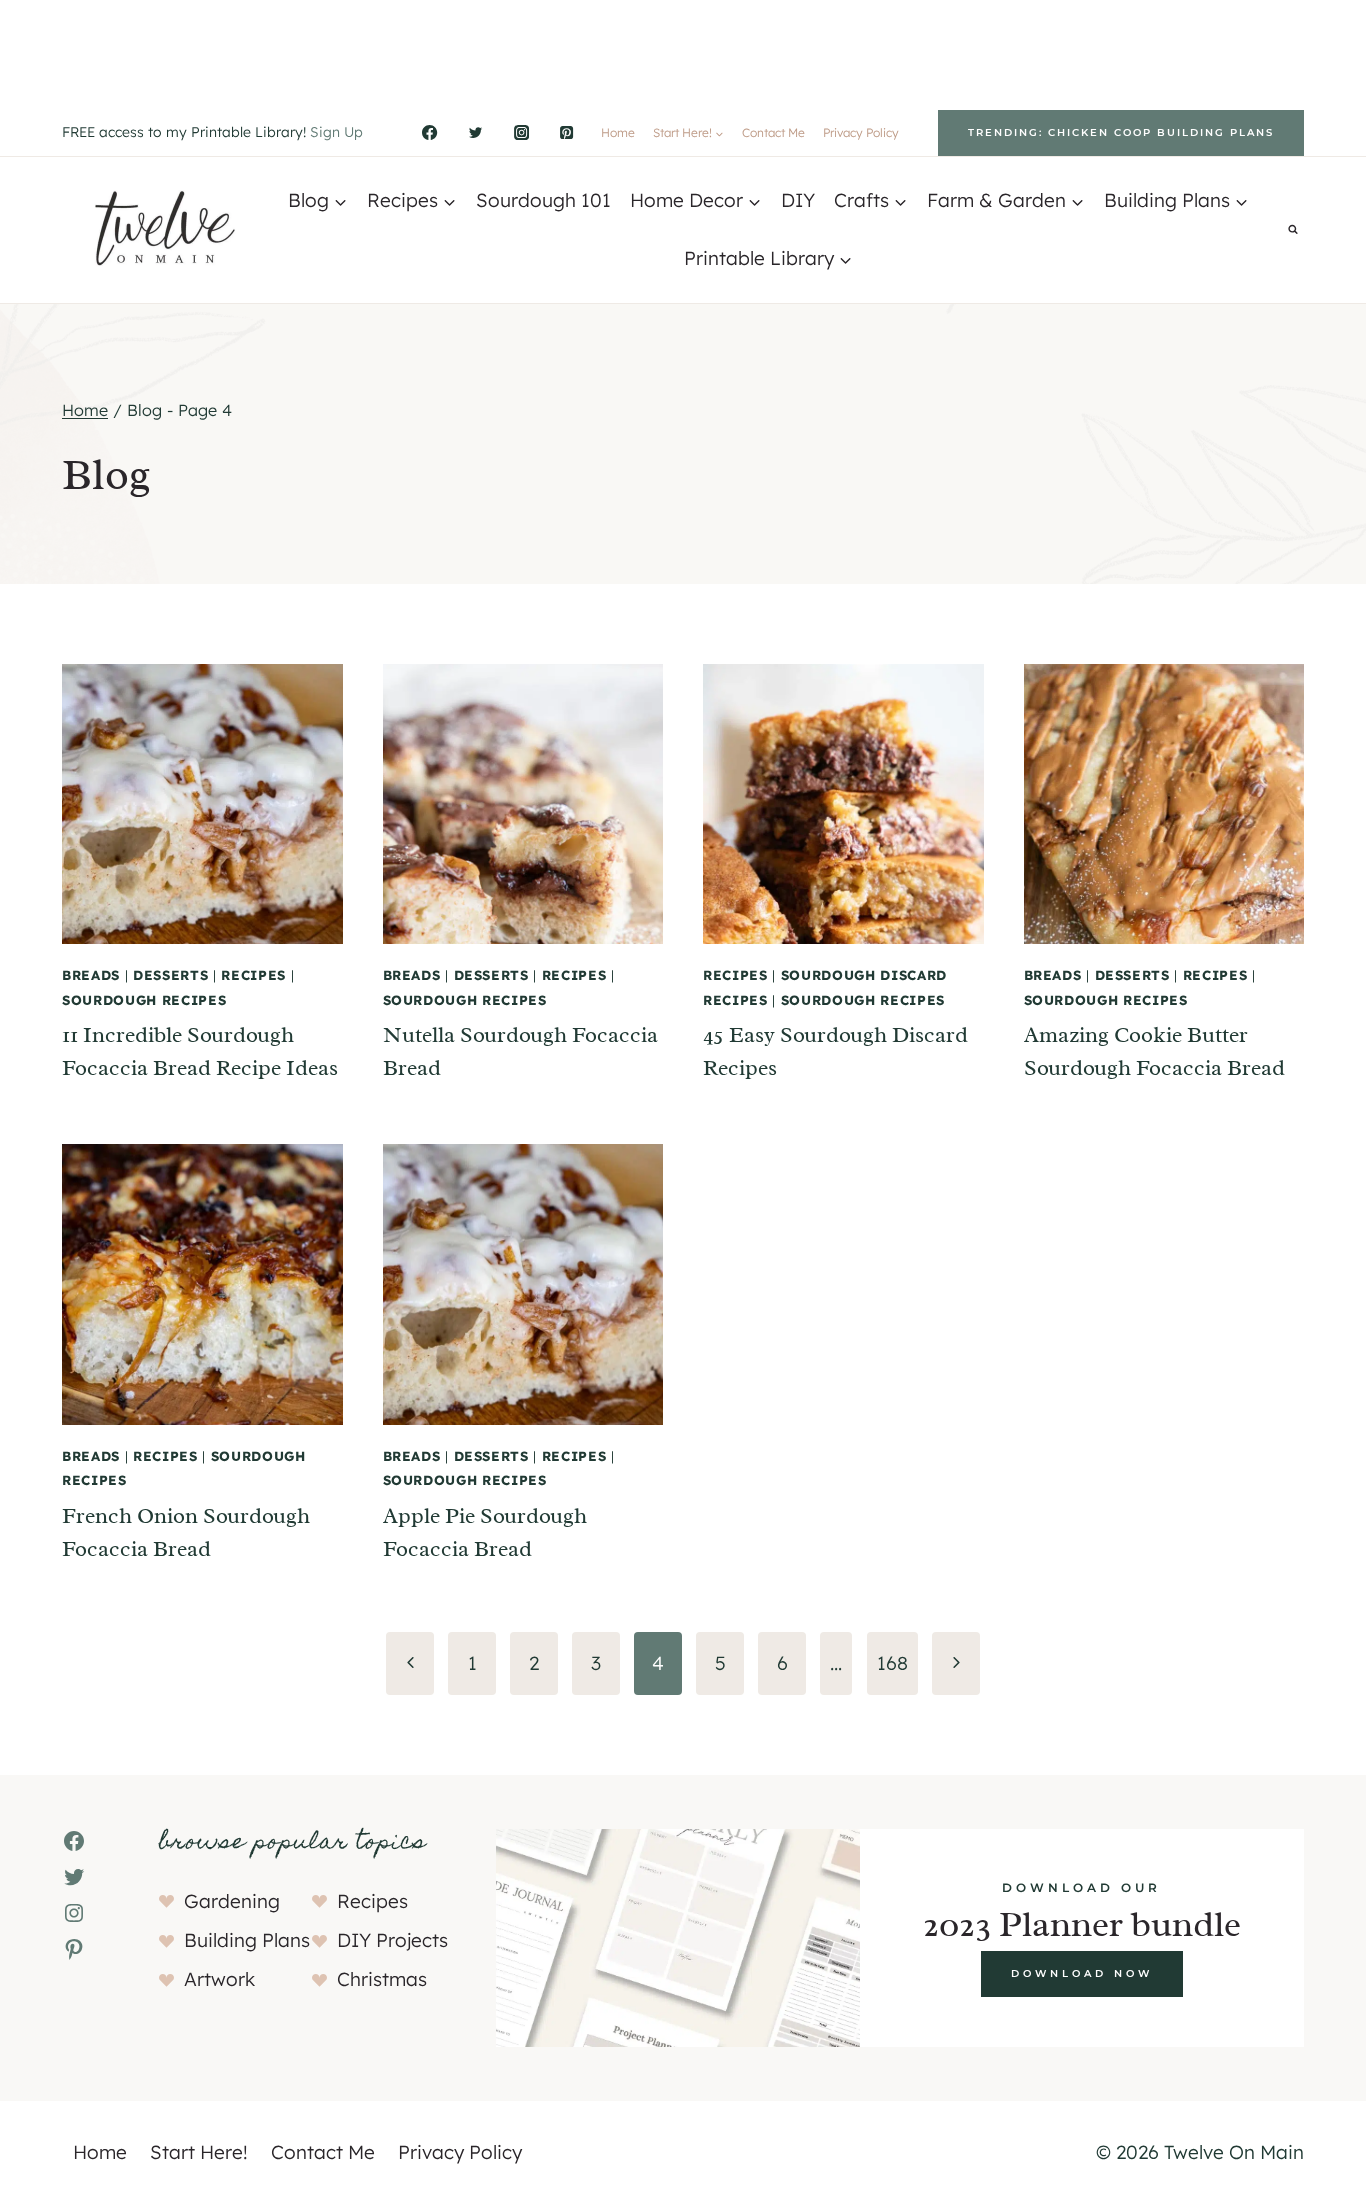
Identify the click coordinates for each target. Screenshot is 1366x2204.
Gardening (232, 1901)
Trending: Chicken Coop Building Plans (1121, 132)
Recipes (253, 975)
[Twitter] (475, 133)
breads (91, 975)
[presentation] (202, 804)
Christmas (382, 1979)
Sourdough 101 (543, 200)
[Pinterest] (567, 133)
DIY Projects (392, 1940)
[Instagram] (521, 133)
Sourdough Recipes (144, 1000)
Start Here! (199, 2152)
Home (618, 132)
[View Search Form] (1293, 230)
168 (892, 1663)
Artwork (219, 1979)
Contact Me (773, 132)
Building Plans (247, 1940)
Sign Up (336, 132)
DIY (798, 200)
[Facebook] (430, 133)
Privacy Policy (861, 132)
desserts (170, 975)
